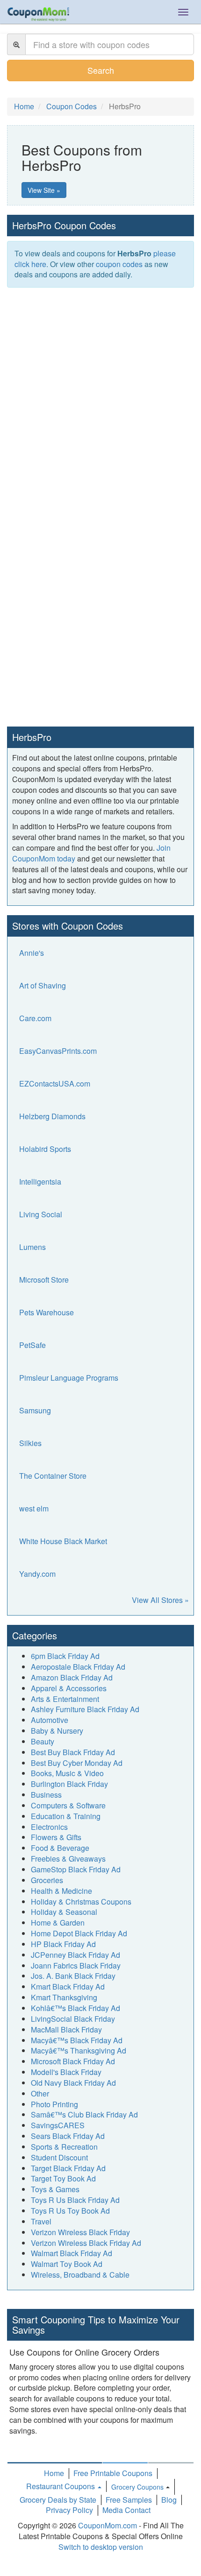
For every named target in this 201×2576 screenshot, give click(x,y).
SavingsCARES (58, 2125)
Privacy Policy (69, 2510)
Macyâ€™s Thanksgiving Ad (79, 2050)
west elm (34, 1508)
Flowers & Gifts (56, 1837)
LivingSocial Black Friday (73, 2019)
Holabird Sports (45, 1149)
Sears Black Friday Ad (68, 2136)
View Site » (44, 190)
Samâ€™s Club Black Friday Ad (84, 2114)
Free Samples (129, 2500)
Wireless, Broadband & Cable (80, 2275)
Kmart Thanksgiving (64, 1997)
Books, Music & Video (67, 1773)
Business (46, 1795)
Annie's (32, 953)
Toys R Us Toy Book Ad (70, 2211)
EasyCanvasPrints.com (58, 1051)
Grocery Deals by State (58, 2500)
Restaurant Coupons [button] (61, 2486)
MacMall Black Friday (66, 2029)
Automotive (50, 1720)
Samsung (35, 1410)
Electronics (49, 1827)
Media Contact (126, 2510)
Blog (169, 2500)
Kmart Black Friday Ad (68, 1987)
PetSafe (32, 1345)
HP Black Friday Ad (63, 1944)
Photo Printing (54, 2104)
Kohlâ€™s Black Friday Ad (75, 2008)
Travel (41, 2221)
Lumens (32, 1247)
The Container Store (53, 1476)
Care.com (35, 1018)
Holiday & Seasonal (64, 1912)
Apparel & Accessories (69, 1688)
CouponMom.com (108, 2525)
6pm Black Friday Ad (65, 1656)
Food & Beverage (60, 1848)
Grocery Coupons (137, 2487)
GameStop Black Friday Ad (76, 1869)
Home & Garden (58, 1923)
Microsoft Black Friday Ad (73, 2061)
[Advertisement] (100, 397)
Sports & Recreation (64, 2147)
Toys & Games (55, 2189)
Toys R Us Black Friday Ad (75, 2200)
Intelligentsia (40, 1182)
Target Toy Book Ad (63, 2178)
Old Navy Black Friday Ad (73, 2083)
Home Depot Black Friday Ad (79, 1933)
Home (54, 2473)
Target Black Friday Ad (68, 2168)
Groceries (47, 1880)
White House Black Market (63, 1541)
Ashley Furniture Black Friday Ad (85, 1709)
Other (40, 2093)
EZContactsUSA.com (55, 1083)
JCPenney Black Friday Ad (75, 1955)
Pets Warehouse (47, 1312)
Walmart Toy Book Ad (67, 2264)
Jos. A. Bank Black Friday (73, 1976)
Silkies (30, 1443)
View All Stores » (160, 1600)
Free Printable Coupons (113, 2473)
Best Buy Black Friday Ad (73, 1752)
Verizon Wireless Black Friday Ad (86, 2243)
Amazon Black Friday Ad (72, 1677)
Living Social (41, 1214)
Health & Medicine (61, 1891)
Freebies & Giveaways (68, 1859)
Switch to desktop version (101, 2547)
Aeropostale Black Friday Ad (78, 1667)
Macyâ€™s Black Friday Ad (77, 2040)
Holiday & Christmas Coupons (81, 1902)
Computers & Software (68, 1805)
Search (101, 70)
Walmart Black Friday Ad (72, 2253)
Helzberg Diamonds (52, 1116)
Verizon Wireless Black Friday (80, 2232)
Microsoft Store (44, 1280)
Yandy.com (37, 1574)
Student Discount (59, 2157)
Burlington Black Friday (69, 1784)
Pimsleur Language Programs (69, 1378)
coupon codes (119, 264)
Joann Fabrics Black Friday (76, 1966)
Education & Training (66, 1816)
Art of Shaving (43, 985)
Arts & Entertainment (65, 1699)
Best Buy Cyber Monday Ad (77, 1763)
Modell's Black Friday (66, 2072)
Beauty (43, 1741)
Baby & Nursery (57, 1731)
